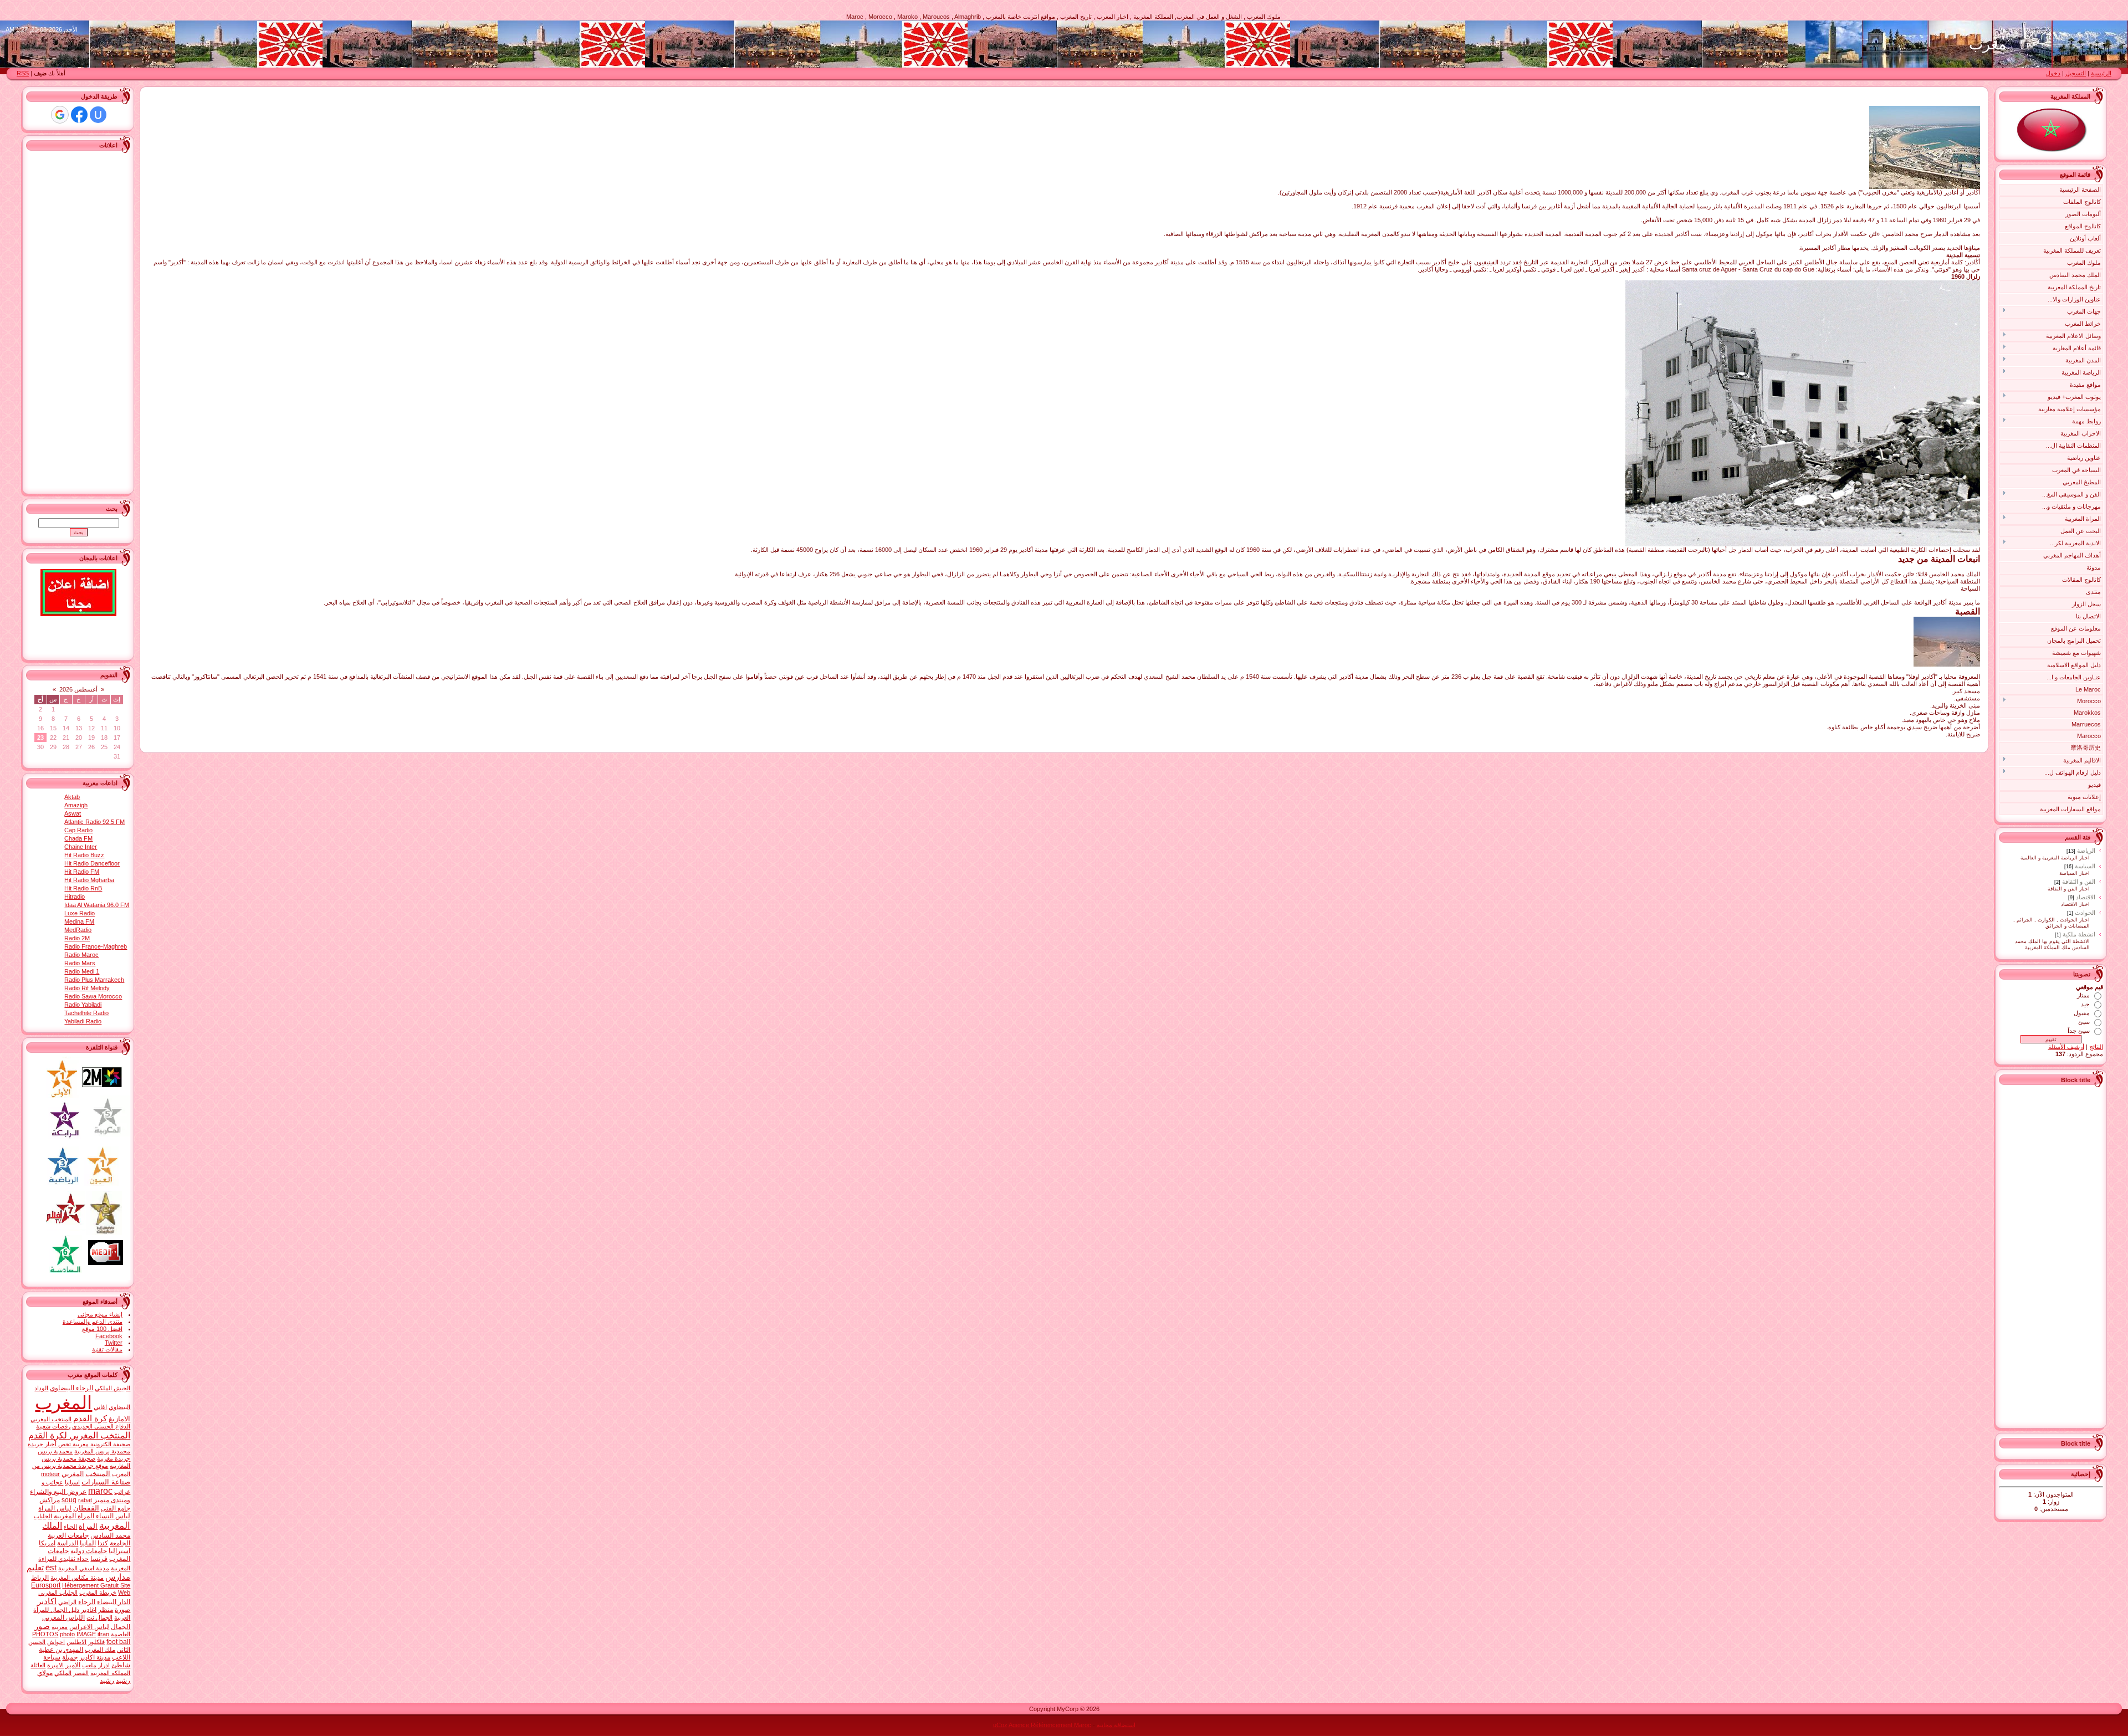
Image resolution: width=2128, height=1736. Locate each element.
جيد (2085, 1004)
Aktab (72, 797)
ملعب (89, 1665)
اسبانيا (72, 1482)
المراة (88, 1526)
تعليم (35, 1568)
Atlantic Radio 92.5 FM (94, 822)
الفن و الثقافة (2079, 882)
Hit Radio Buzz (84, 855)
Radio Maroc (81, 955)
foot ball (118, 1642)
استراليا (119, 1551)
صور (42, 1626)
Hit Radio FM (82, 872)
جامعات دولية (89, 1551)
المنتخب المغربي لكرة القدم (79, 1435)
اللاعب (121, 1657)
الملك (52, 1526)
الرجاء (87, 1602)
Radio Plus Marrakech (94, 980)
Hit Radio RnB (83, 888)
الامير (73, 1665)
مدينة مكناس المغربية (77, 1578)
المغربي (73, 1474)
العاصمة (121, 1634)
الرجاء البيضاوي (71, 1388)
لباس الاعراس (89, 1627)
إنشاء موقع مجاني (100, 1314)
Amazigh (76, 805)
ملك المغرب (100, 1650)
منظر (106, 1610)
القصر (81, 1673)
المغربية (115, 1525)
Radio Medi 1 (82, 971)
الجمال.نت (99, 1617)
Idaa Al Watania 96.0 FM (97, 905)
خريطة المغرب (98, 1592)
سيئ (2084, 1022)
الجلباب (43, 1516)
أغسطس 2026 (78, 689)
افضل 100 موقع (102, 1329)
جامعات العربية (68, 1535)
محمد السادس (110, 1535)
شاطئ (121, 1665)
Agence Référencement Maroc (1050, 1725)
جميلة (70, 1657)
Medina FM (79, 921)
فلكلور (96, 1642)
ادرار (104, 1665)
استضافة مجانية (1116, 1725)
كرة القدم (90, 1418)
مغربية (60, 1627)
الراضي (67, 1602)
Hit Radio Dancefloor (92, 863)
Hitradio (75, 897)
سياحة (52, 1657)
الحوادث (2085, 913)
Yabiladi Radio (83, 1021)
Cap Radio (78, 830)
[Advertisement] (2059, 1255)
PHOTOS (45, 1634)
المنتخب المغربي (51, 1419)
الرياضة (2086, 851)
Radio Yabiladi (83, 1005)
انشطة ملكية (2079, 934)
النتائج (2096, 1047)
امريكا (47, 1543)
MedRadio (78, 930)
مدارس (118, 1577)
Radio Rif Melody (87, 988)
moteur (50, 1474)
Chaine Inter (81, 847)
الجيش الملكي (112, 1388)
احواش (56, 1642)
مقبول (2082, 1013)
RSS (23, 73)
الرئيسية (2101, 73)
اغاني (100, 1407)
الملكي (63, 1673)
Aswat (73, 813)
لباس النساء (113, 1516)
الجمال (121, 1627)
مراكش (50, 1500)
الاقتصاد (2086, 897)
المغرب (63, 1403)
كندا (103, 1543)
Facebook (109, 1336)
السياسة (2085, 866)
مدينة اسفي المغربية (84, 1568)
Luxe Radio (80, 913)
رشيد (107, 1681)
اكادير (47, 1601)
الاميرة (55, 1665)
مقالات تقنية (107, 1349)
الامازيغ (119, 1419)
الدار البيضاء (114, 1602)
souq (69, 1500)
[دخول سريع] (98, 115)
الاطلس (76, 1642)
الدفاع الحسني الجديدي (101, 1426)
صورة (122, 1610)
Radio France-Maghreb (96, 946)
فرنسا (99, 1559)
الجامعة (120, 1543)
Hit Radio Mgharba (89, 880)
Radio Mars (80, 963)
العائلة (38, 1665)
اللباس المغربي (63, 1617)
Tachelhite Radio (86, 1013)
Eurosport (46, 1585)
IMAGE (86, 1634)
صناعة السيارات (106, 1482)
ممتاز (2083, 995)
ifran (103, 1634)
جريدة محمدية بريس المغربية (79, 1448)
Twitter (114, 1343)
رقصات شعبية (53, 1426)
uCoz (1000, 1725)
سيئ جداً (2079, 1031)
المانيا (88, 1543)
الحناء (70, 1527)
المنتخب (98, 1474)
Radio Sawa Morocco (93, 996)
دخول (2053, 73)
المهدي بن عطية (61, 1650)
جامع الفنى (116, 1508)
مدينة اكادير (95, 1657)
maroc (100, 1491)
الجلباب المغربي (58, 1592)
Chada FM (78, 838)
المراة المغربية (74, 1516)
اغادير (89, 1610)
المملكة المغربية (110, 1673)
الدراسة (68, 1543)
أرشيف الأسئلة (2066, 1047)
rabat (85, 1500)
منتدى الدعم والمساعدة (93, 1322)
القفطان (86, 1508)
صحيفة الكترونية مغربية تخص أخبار (88, 1444)
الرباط (40, 1578)
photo (67, 1634)
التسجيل (2076, 73)
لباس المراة (55, 1508)
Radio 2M (77, 938)
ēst (51, 1568)
